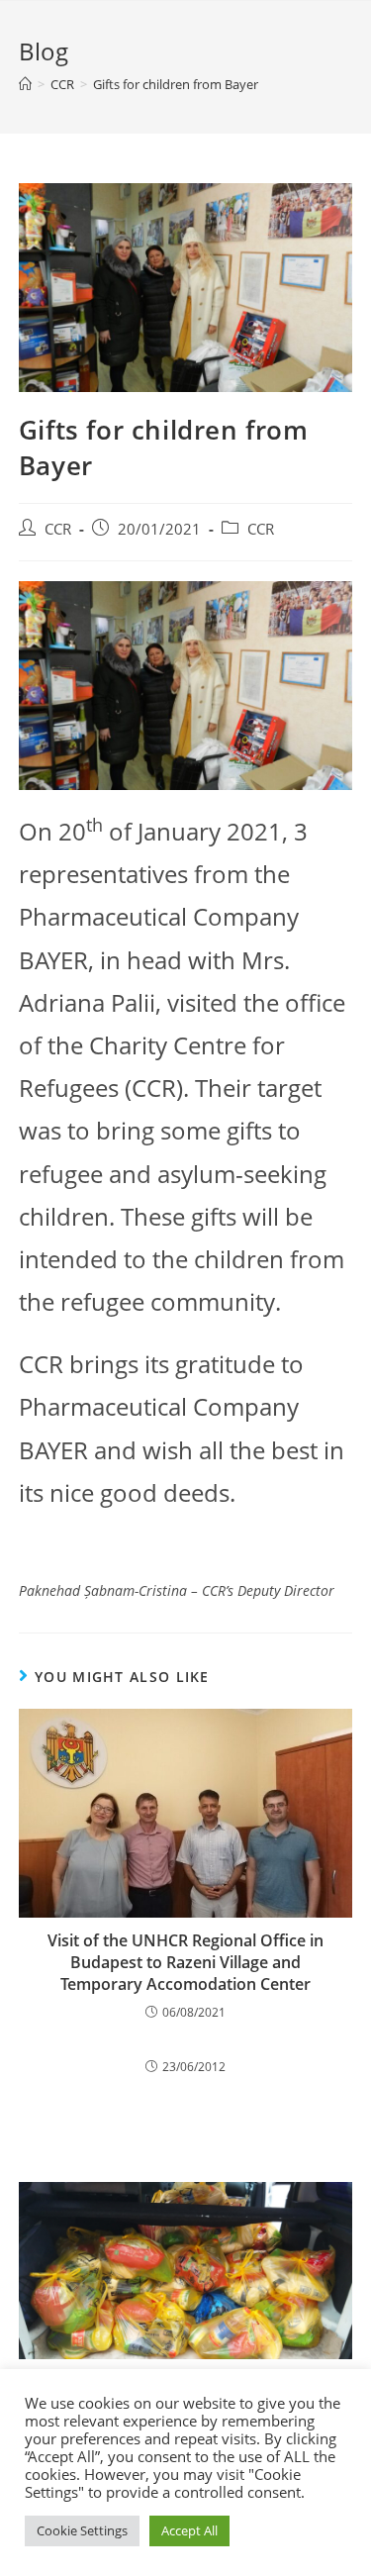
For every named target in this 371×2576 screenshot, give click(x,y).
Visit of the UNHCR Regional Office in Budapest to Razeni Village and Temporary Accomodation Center (185, 1963)
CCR (58, 529)
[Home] (25, 84)
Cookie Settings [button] (82, 2530)
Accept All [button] (189, 2530)
